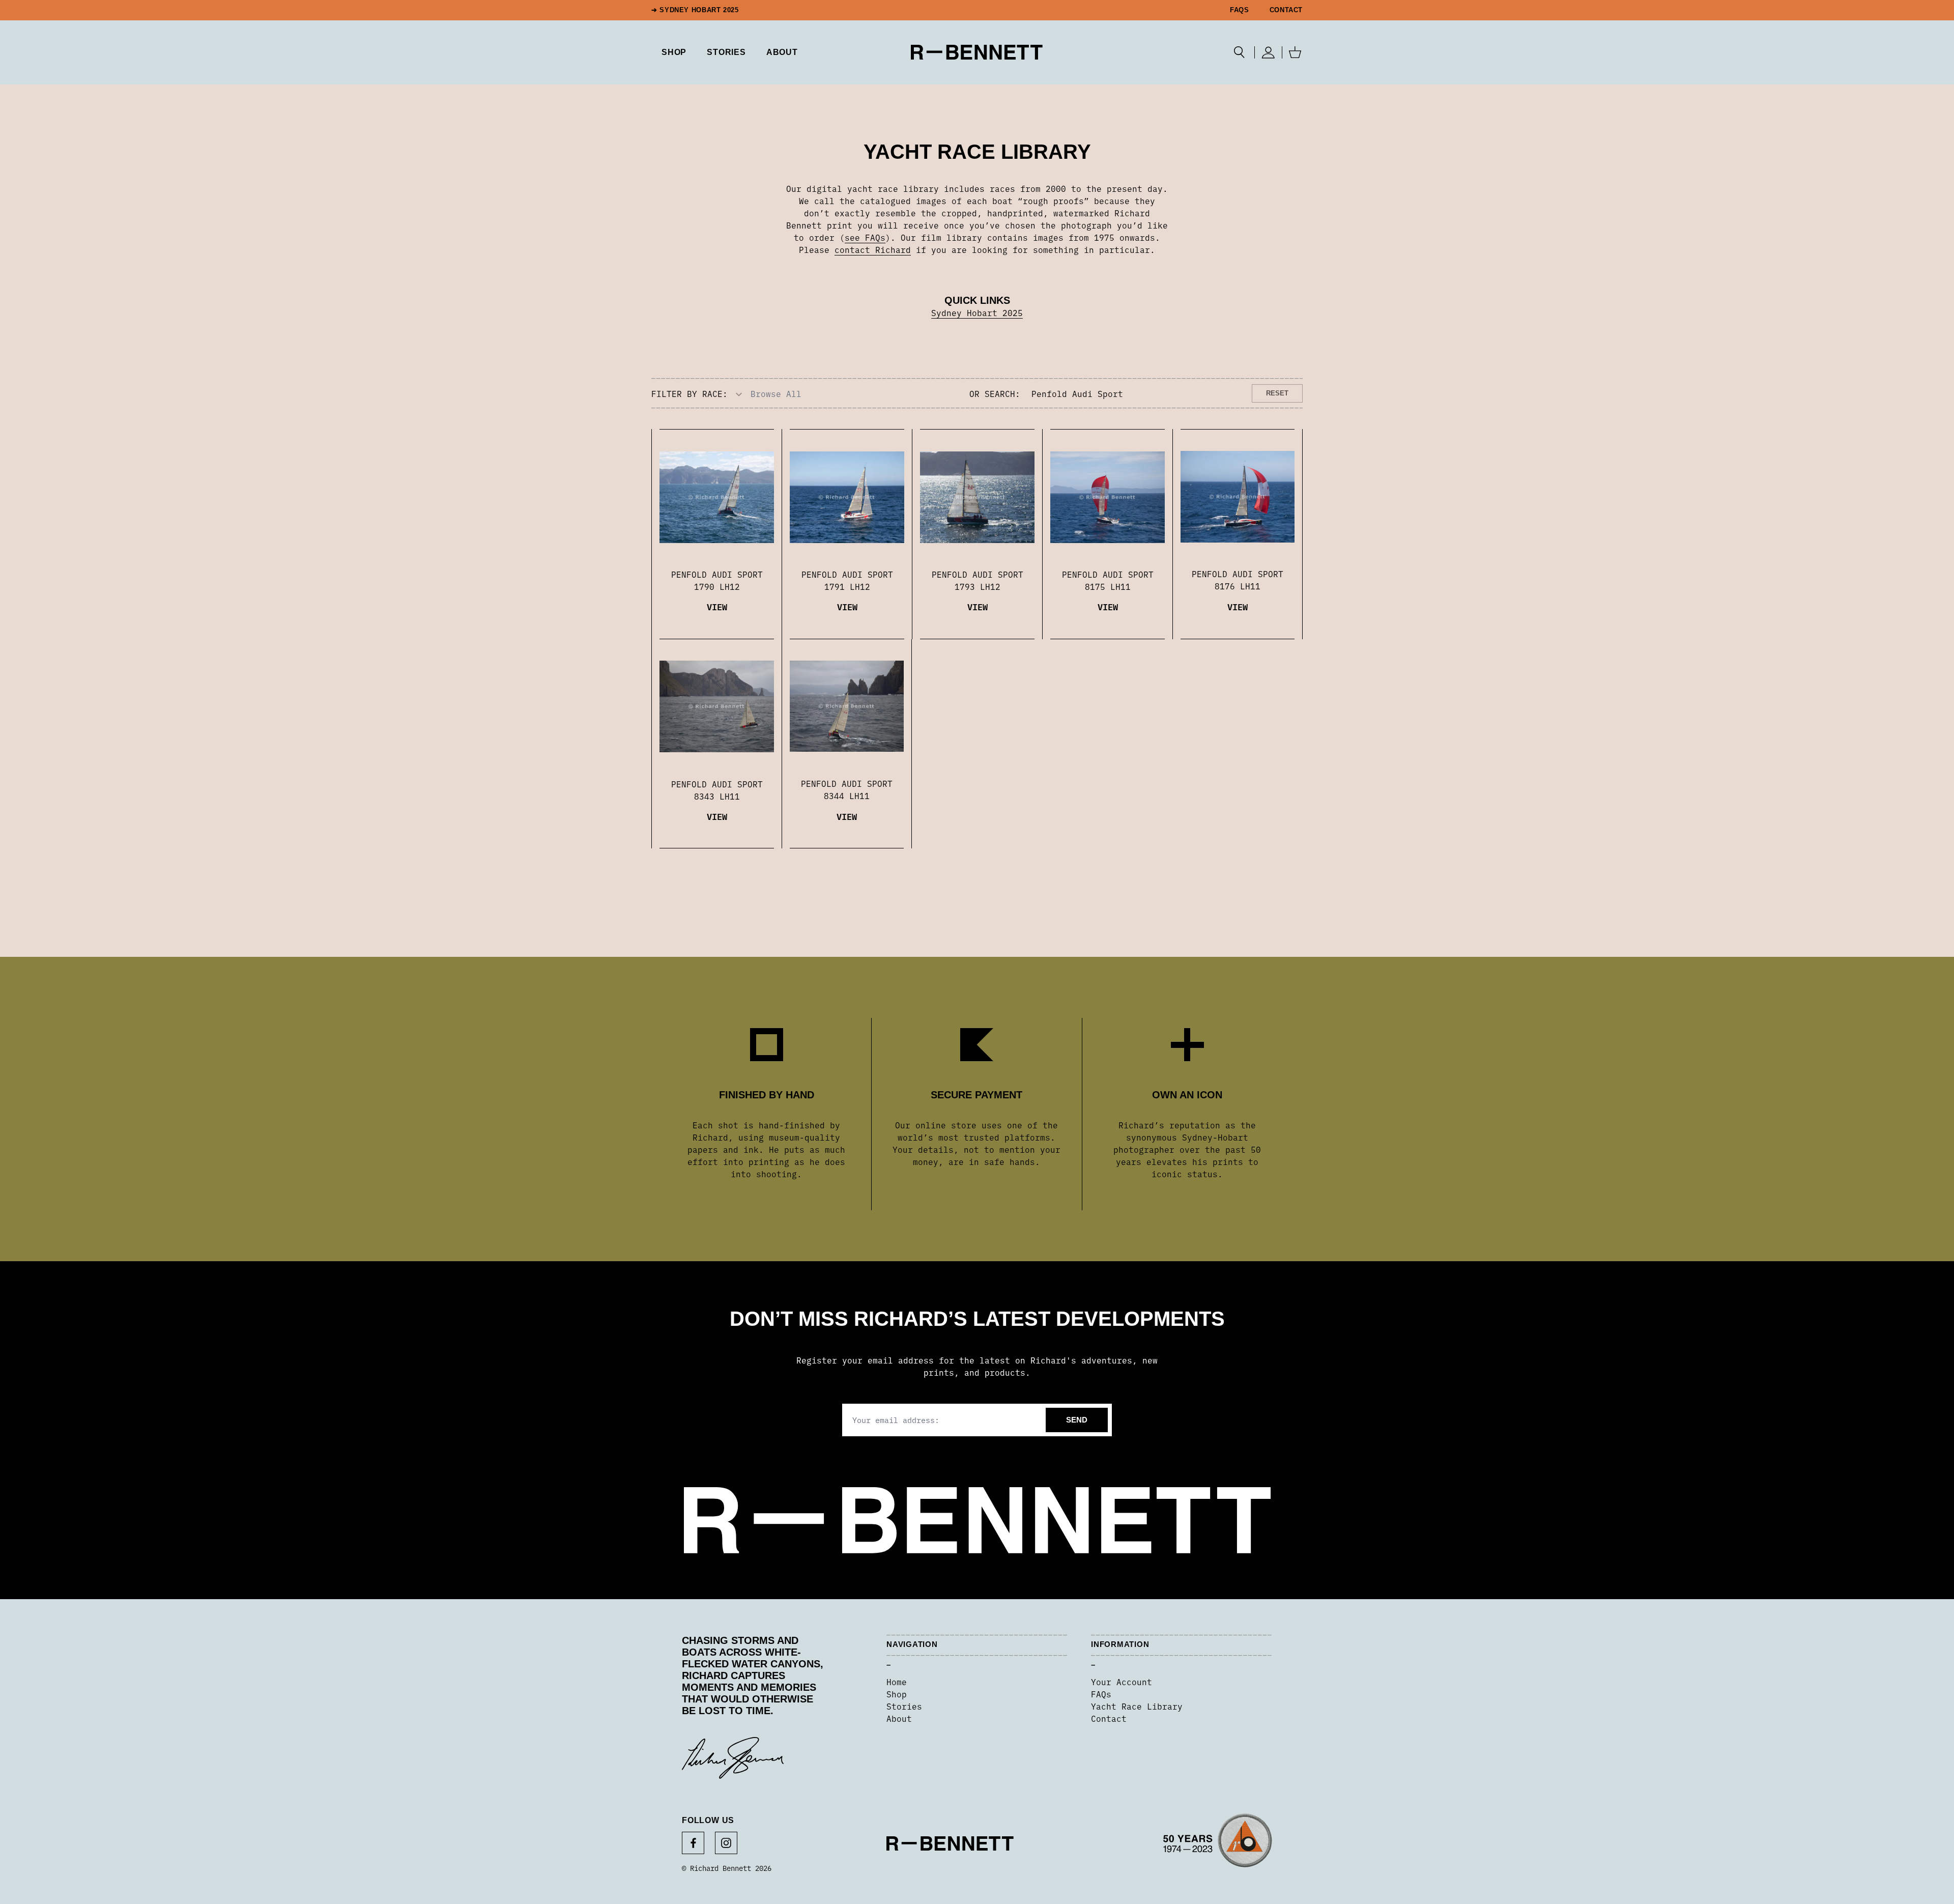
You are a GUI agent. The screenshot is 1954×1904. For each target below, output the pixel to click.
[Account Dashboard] (1268, 52)
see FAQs (865, 237)
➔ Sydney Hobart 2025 (695, 10)
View (717, 606)
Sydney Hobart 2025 (977, 312)
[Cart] (1295, 52)
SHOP (674, 52)
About (782, 52)
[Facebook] (693, 1843)
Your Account (1122, 1682)
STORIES (726, 52)
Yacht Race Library (1137, 1706)
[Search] (1239, 52)
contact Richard (873, 249)
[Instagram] (726, 1843)
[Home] (977, 52)
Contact (1286, 10)
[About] (1218, 1844)
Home (897, 1682)
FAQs (1240, 10)
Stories (904, 1706)
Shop (897, 1694)
